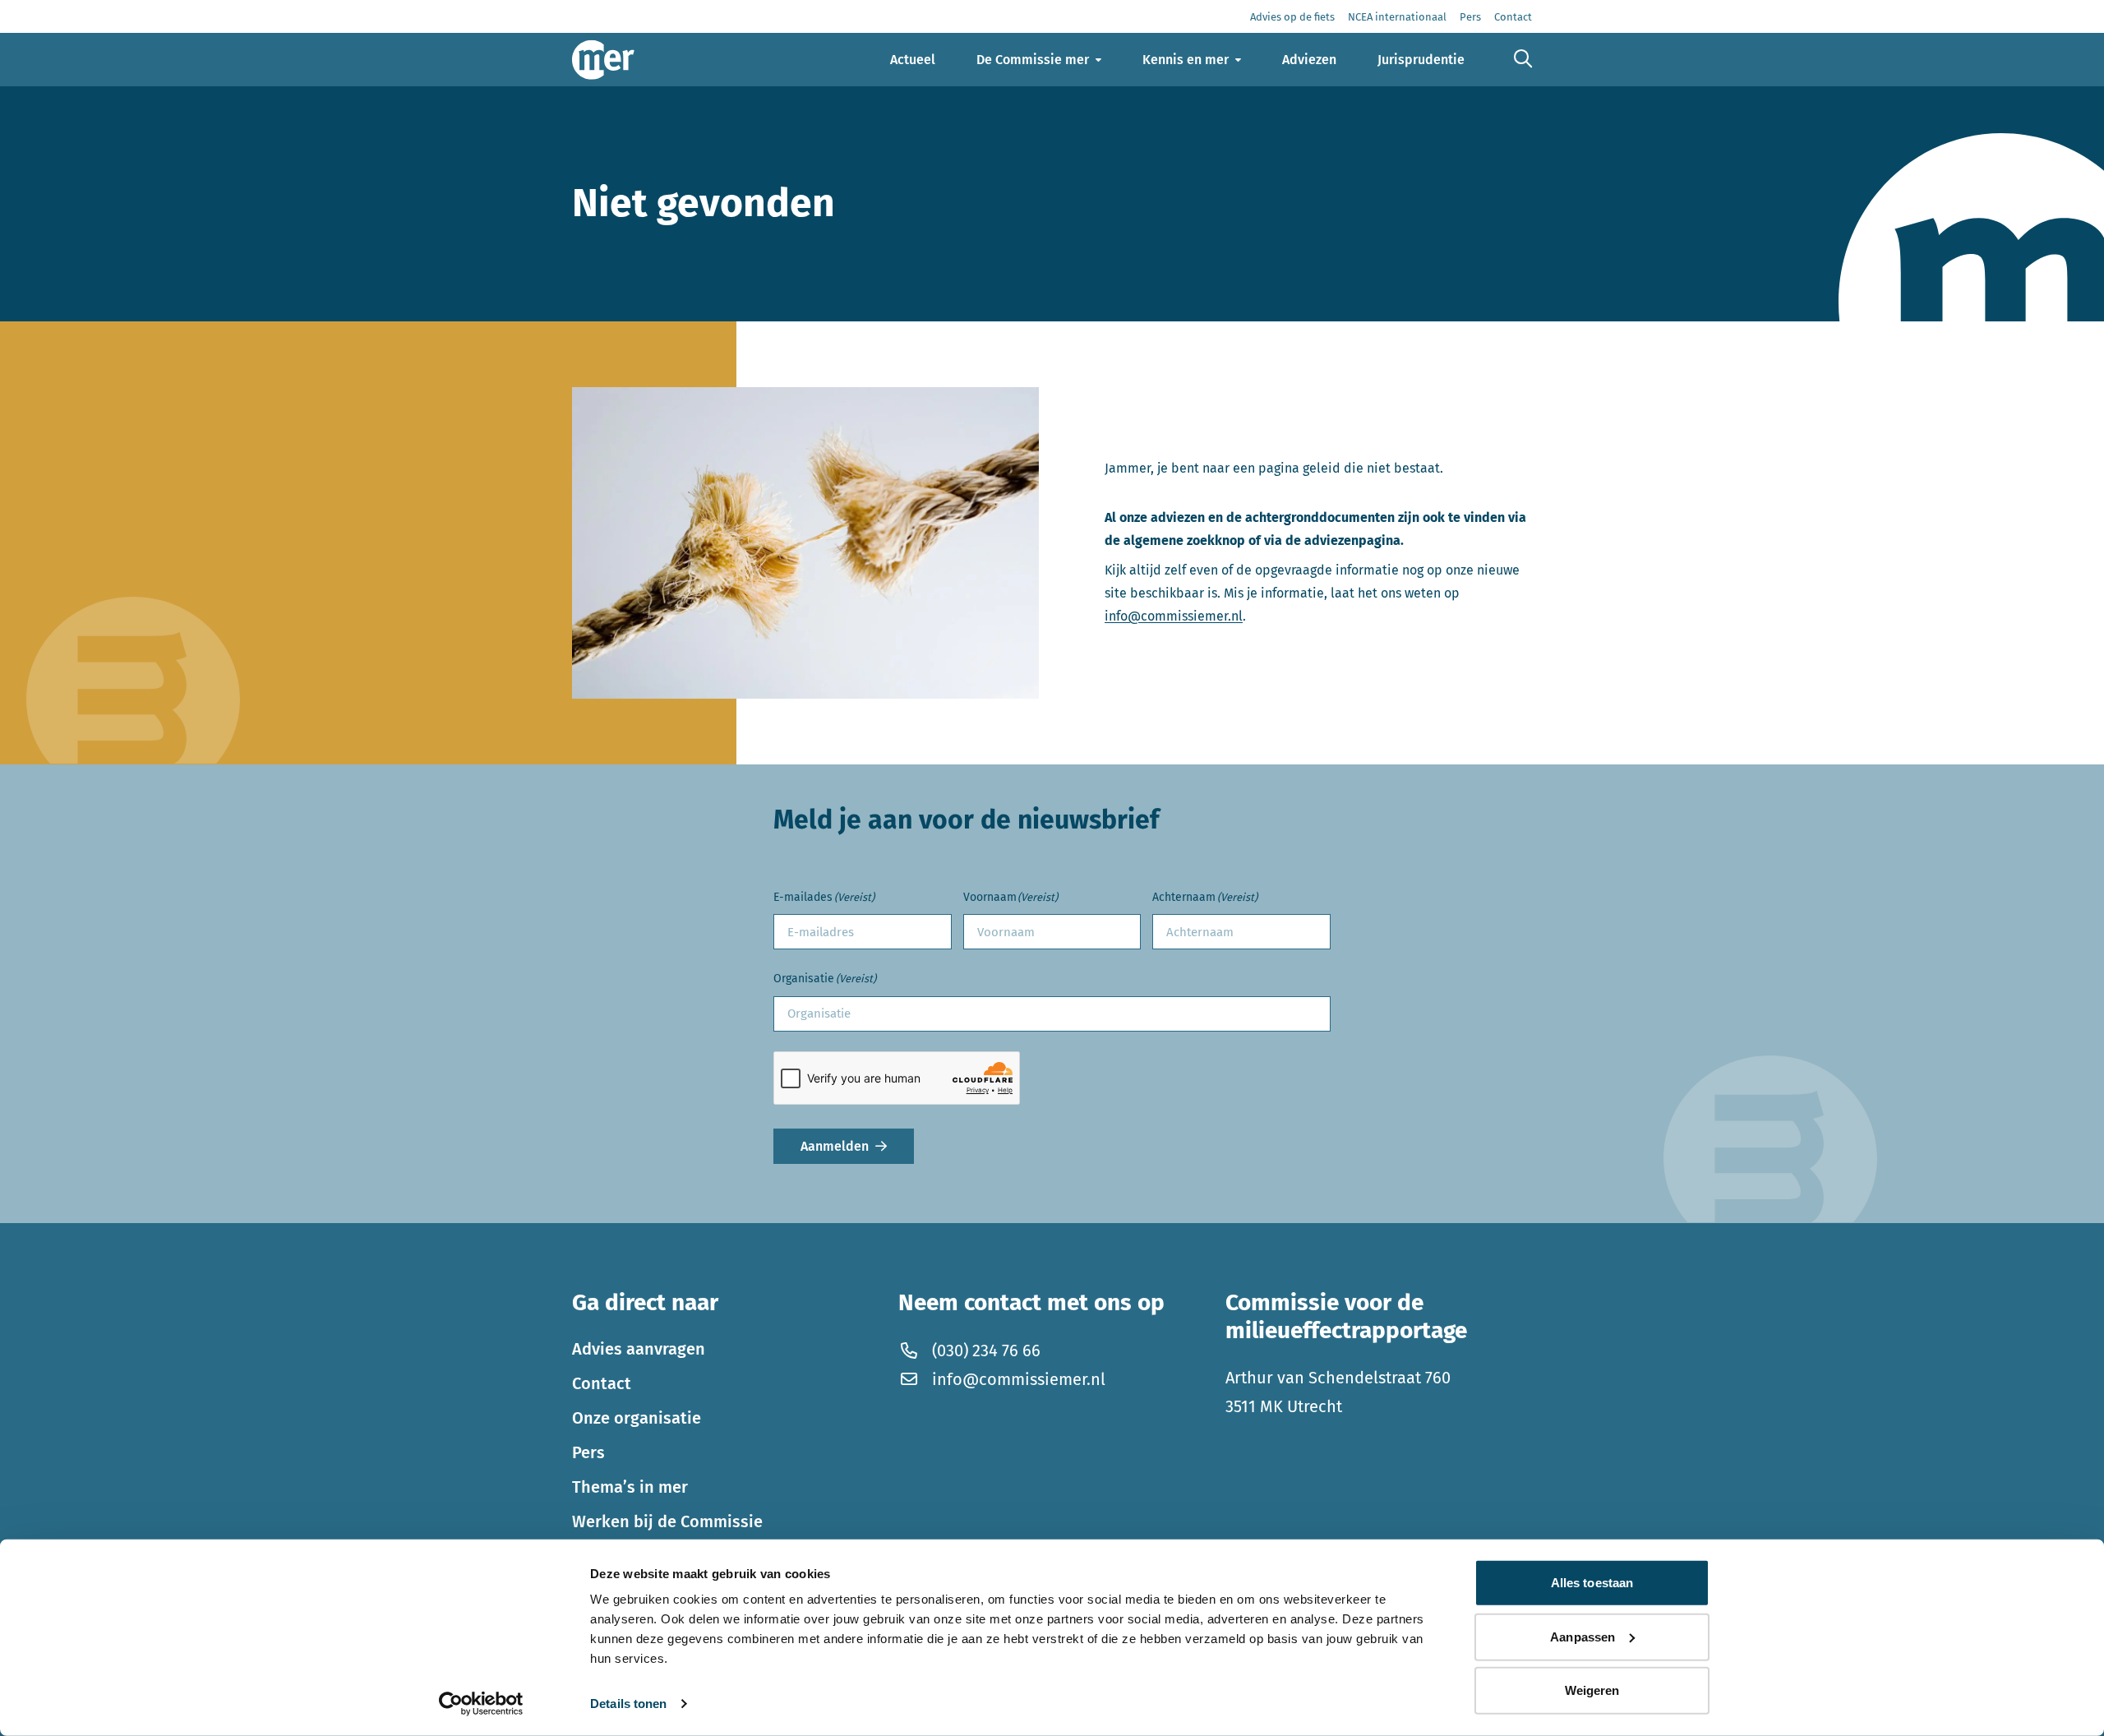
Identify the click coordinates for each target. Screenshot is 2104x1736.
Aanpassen (1583, 1636)
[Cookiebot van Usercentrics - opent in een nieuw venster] (481, 1704)
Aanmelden (835, 1146)
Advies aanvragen (639, 1349)
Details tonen (628, 1704)
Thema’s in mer (630, 1487)
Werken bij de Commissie (667, 1521)
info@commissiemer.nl (1174, 616)
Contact (602, 1383)
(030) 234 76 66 (986, 1350)
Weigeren (1592, 1690)
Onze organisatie (637, 1418)
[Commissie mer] (603, 60)
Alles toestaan (1592, 1583)
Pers (588, 1452)
